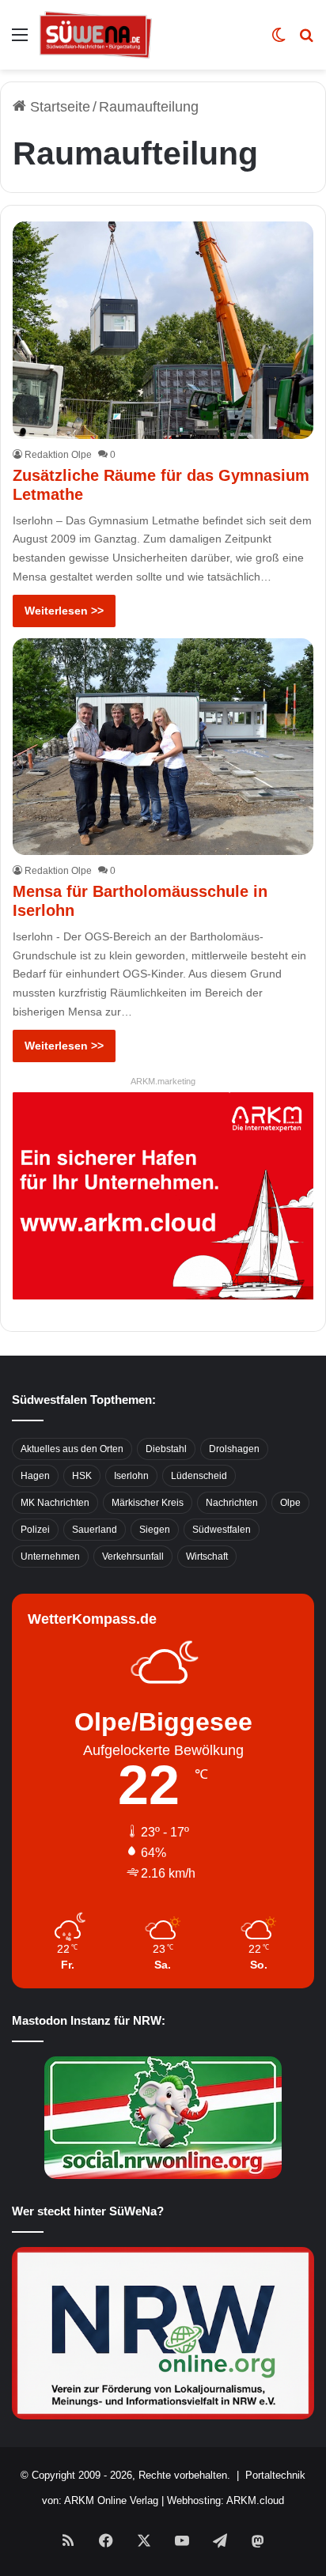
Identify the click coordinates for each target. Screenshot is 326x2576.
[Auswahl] (20, 41)
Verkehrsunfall (133, 1557)
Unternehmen (50, 1557)
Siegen (155, 1530)
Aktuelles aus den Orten (72, 1449)
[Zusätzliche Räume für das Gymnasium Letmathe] (163, 330)
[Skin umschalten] (279, 41)
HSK (82, 1476)
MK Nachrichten (55, 1503)
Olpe (290, 1503)
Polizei (35, 1530)
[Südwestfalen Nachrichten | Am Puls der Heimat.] (96, 35)
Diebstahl (166, 1449)
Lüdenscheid (199, 1476)
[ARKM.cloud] (163, 1194)
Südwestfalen (222, 1530)
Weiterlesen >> (64, 611)
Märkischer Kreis (148, 1503)
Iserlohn (131, 1476)
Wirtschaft (207, 1557)
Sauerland (95, 1530)
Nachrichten (232, 1503)
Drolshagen (234, 1449)
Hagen (35, 1476)
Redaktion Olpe (58, 455)
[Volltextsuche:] (306, 41)
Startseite (58, 107)
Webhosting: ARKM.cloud (226, 2500)
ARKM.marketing (163, 1081)
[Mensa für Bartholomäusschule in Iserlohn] (163, 747)
